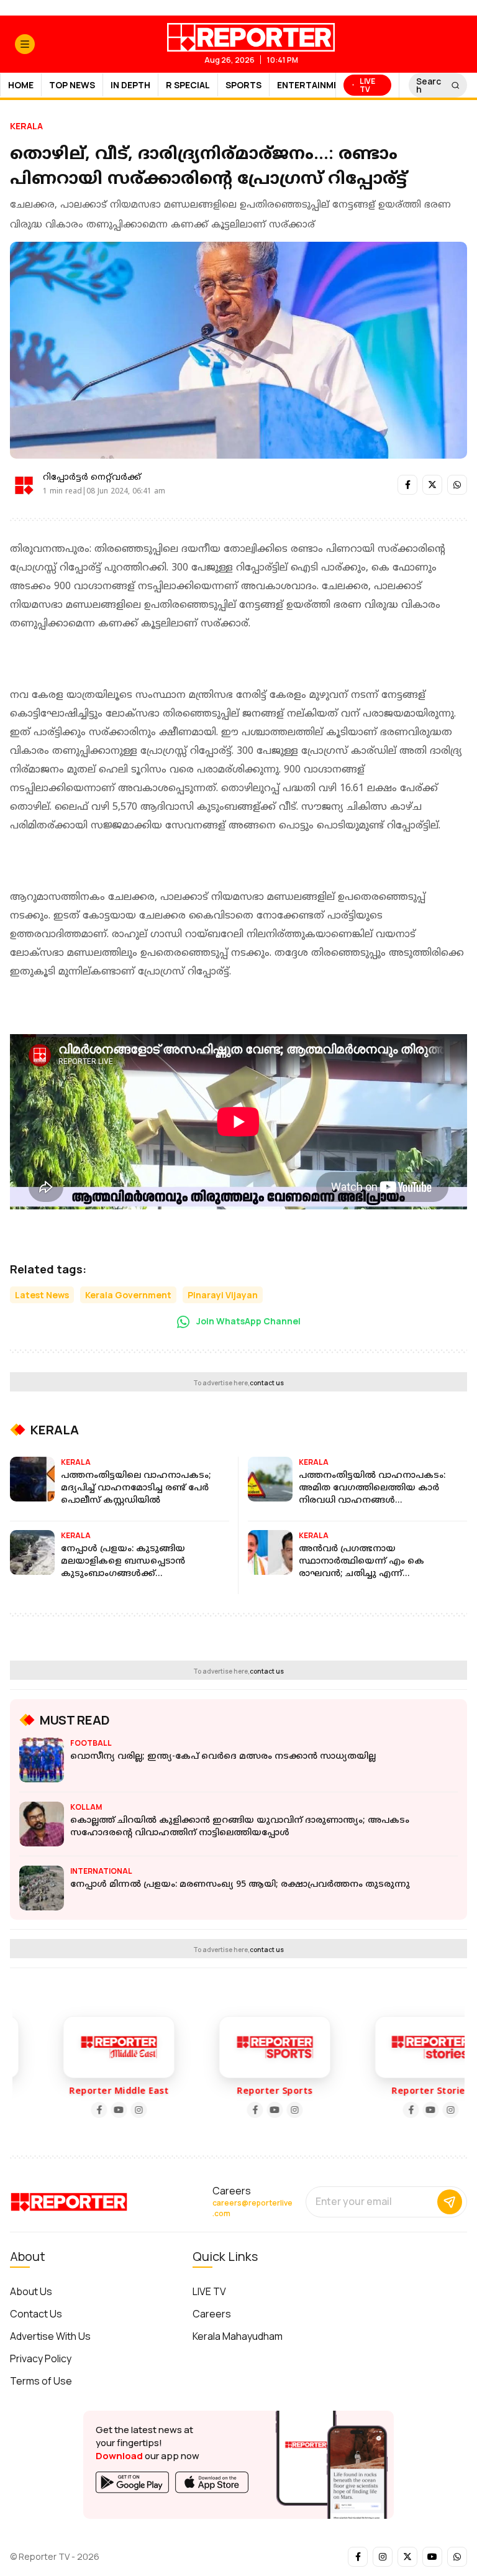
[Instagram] (114, 2110)
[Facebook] (75, 2110)
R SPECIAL (188, 85)
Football (91, 1743)
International (101, 1871)
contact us (267, 1383)
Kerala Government (128, 1295)
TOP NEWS (72, 85)
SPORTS (243, 85)
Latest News (42, 1295)
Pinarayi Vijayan (223, 1295)
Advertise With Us (50, 2336)
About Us (31, 2291)
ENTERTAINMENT (314, 85)
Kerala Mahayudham (238, 2336)
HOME (21, 85)
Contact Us (36, 2314)
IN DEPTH (130, 85)
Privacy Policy (41, 2358)
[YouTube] (94, 2110)
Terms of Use (41, 2381)
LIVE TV (209, 2291)
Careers (212, 2314)
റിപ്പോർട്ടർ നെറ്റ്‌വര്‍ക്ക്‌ (92, 478)
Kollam (86, 1807)
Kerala (26, 126)
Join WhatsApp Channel (248, 1321)
